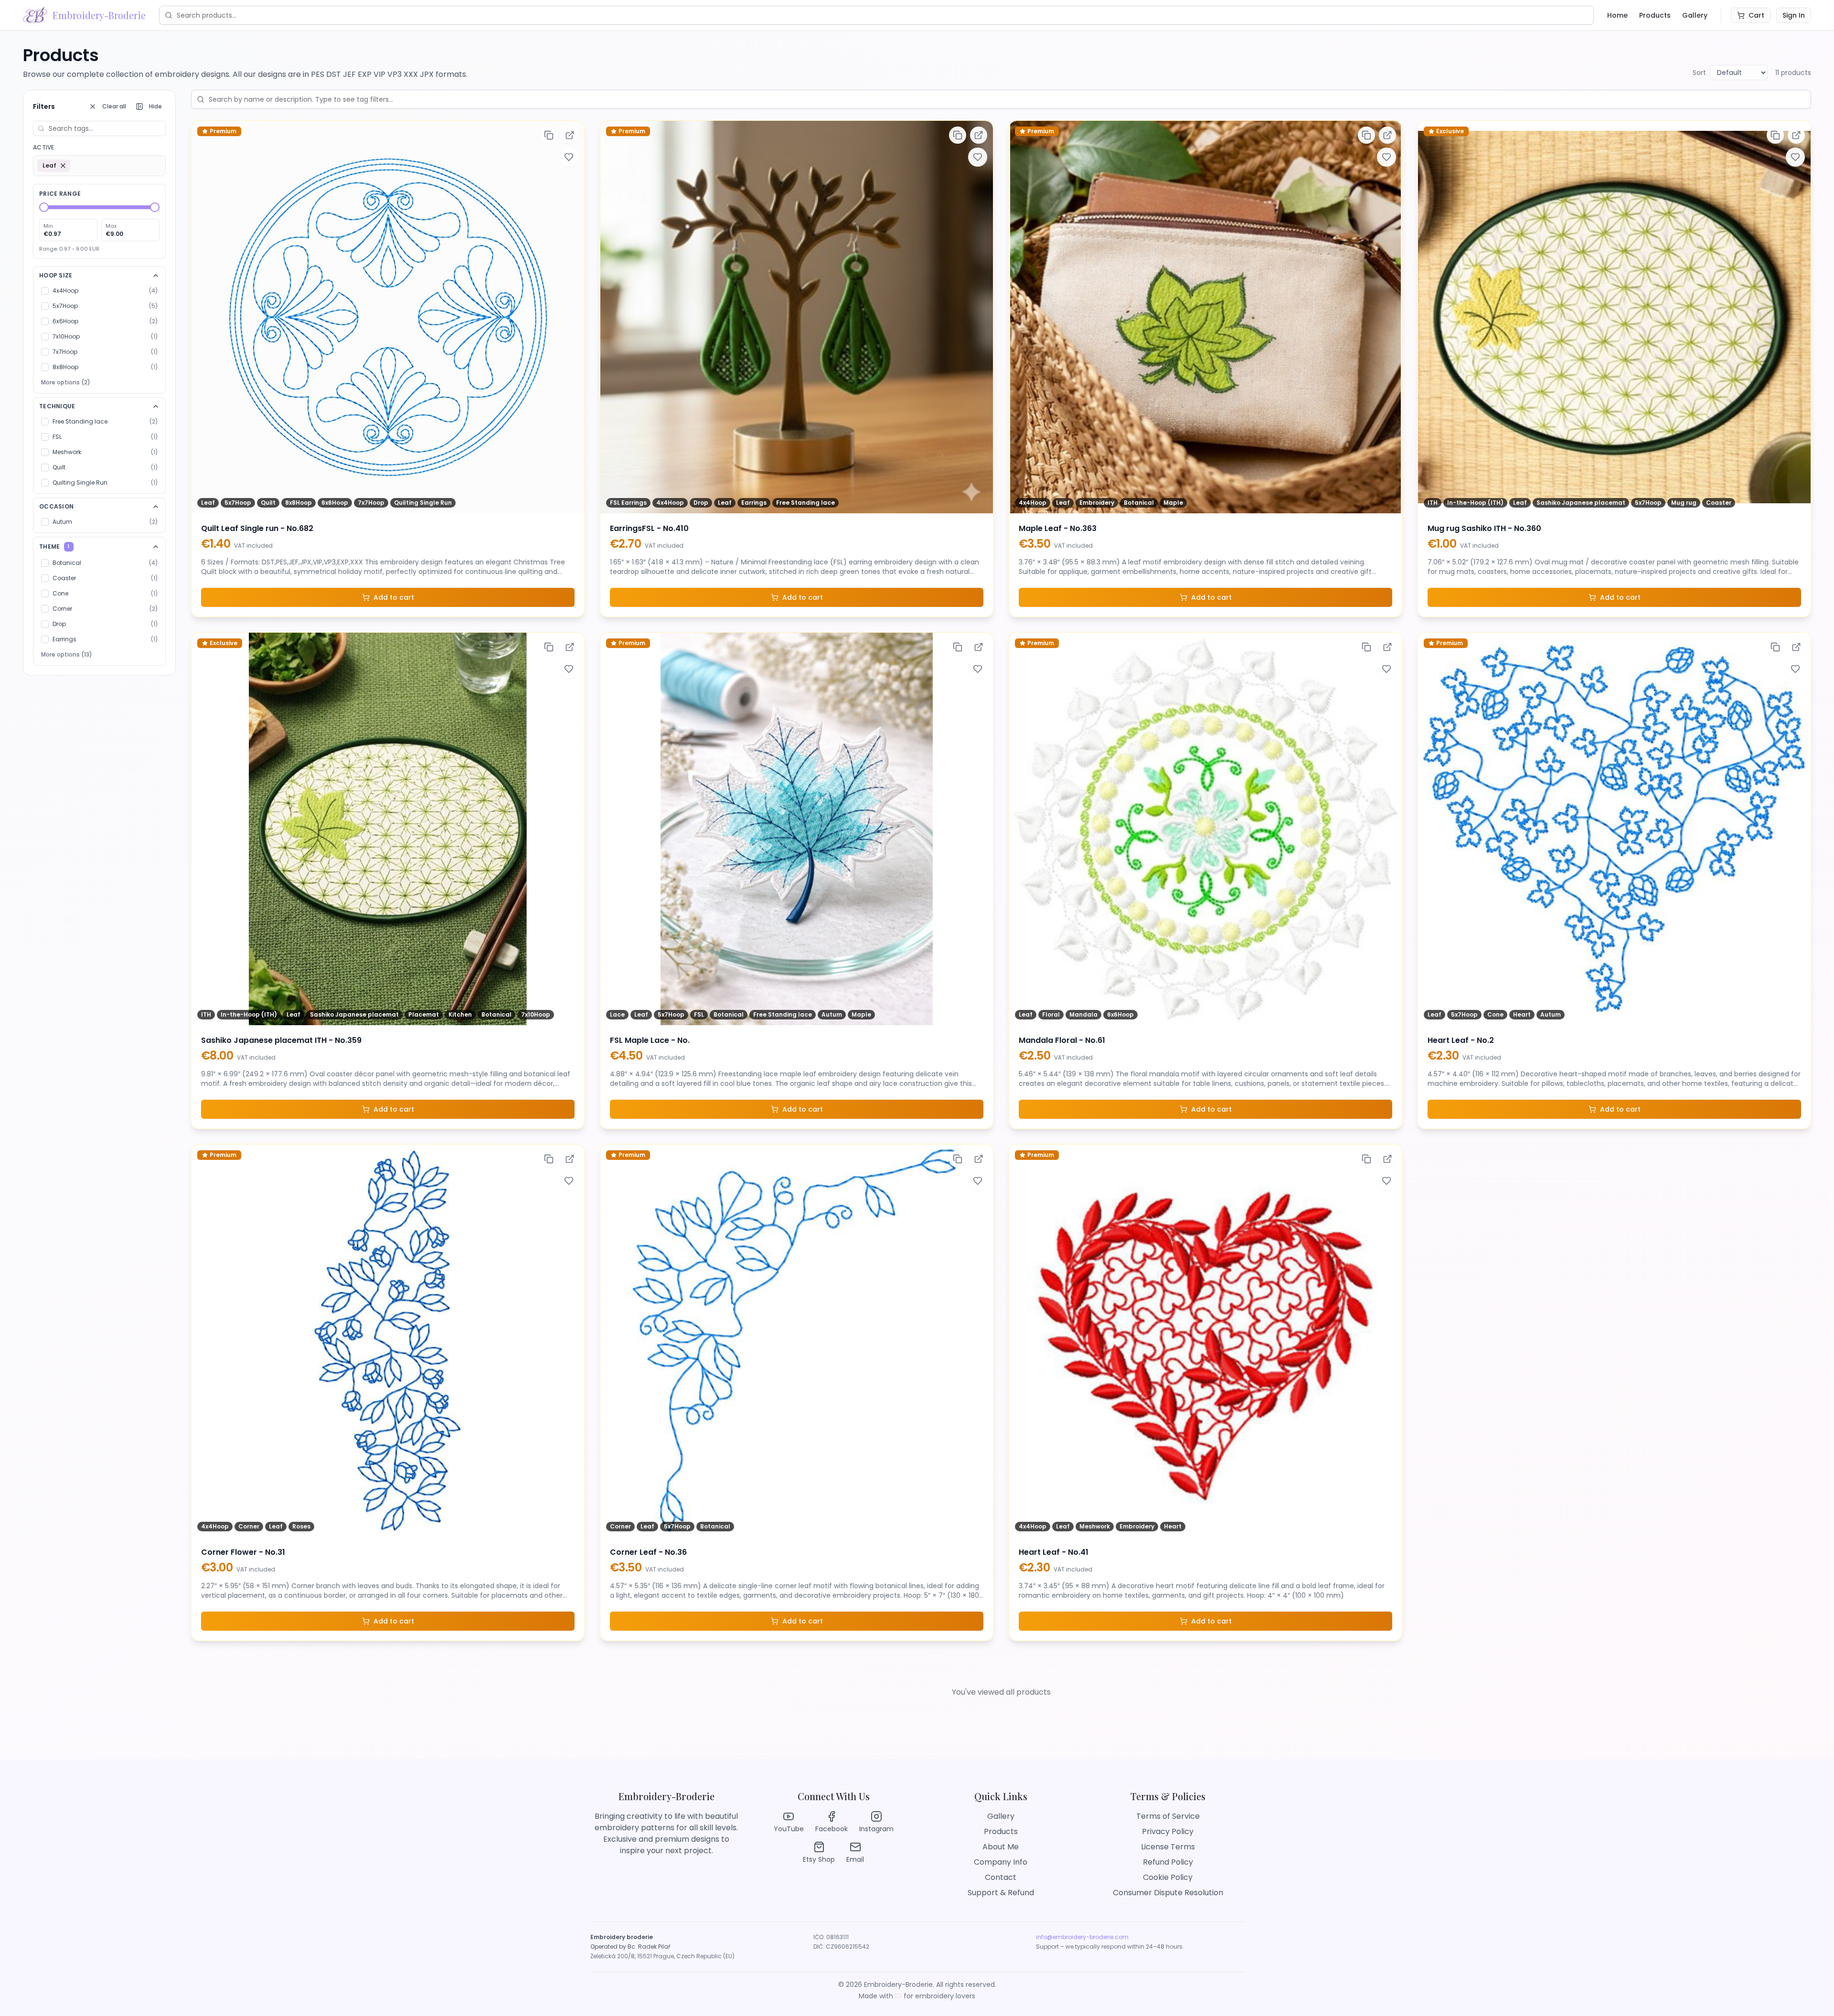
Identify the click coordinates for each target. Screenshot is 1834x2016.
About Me (1001, 1847)
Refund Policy (1168, 1862)
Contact (1001, 1877)
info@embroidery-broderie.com (1082, 1937)
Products (1655, 15)
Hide (155, 106)
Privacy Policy (1168, 1831)
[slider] (44, 207)
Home (1617, 15)
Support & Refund (1001, 1893)
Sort (1699, 73)
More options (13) (67, 654)
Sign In (1794, 15)
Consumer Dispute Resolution (1168, 1893)
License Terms (1168, 1847)
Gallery (1695, 15)
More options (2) (66, 382)
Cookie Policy (1168, 1877)
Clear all (114, 106)
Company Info (1001, 1862)
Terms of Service (1168, 1816)
